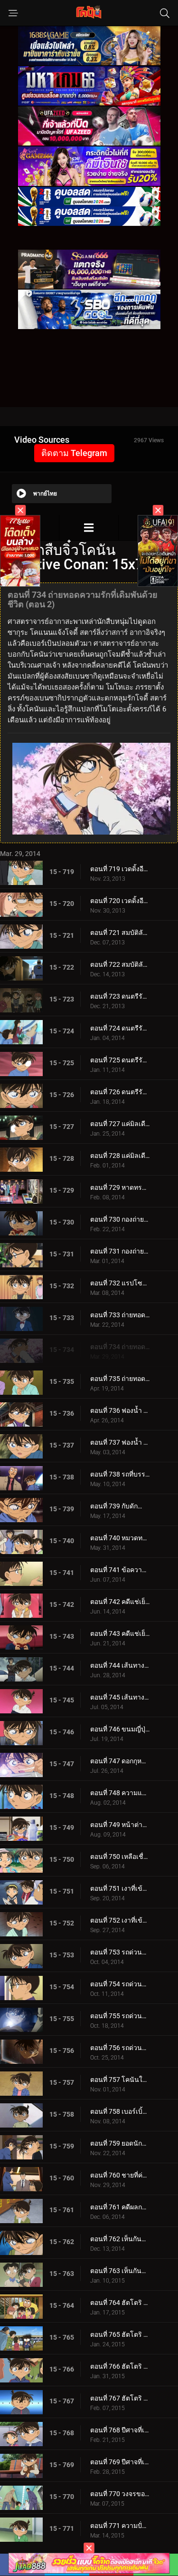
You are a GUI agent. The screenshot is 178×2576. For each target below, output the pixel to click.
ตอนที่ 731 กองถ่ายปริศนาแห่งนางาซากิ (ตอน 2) (120, 1251)
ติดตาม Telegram (74, 453)
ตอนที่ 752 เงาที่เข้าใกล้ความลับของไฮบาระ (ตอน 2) (120, 1920)
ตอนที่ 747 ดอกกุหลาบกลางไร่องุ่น (120, 1761)
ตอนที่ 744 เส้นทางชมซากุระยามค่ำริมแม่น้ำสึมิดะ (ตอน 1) (120, 1665)
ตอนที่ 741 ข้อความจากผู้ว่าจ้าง (120, 1570)
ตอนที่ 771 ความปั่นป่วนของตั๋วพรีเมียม (120, 2526)
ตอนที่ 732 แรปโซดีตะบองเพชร (120, 1283)
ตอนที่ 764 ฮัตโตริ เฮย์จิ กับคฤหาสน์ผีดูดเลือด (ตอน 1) (120, 2303)
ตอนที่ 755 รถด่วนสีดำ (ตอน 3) (120, 2016)
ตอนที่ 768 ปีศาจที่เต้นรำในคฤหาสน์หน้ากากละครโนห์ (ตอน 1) (120, 2430)
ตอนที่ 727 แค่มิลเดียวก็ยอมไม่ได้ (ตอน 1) (120, 1124)
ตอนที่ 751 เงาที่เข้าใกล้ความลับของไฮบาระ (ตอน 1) (120, 1888)
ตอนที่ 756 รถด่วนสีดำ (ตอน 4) (120, 2048)
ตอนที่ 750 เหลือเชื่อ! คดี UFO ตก (120, 1857)
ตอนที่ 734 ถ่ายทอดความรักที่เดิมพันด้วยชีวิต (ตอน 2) (120, 1347)
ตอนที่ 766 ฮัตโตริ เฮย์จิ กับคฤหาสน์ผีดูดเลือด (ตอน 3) (120, 2366)
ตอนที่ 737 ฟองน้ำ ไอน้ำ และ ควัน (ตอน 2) (120, 1442)
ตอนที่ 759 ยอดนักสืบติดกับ (120, 2143)
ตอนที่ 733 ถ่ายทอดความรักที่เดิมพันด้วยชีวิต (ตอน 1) (120, 1315)
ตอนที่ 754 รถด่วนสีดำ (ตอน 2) (120, 1984)
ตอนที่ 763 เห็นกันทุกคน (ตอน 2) (120, 2271)
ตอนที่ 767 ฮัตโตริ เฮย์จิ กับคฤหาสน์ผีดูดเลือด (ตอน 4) (120, 2398)
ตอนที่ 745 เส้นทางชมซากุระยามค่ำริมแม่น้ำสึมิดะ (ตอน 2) (120, 1697)
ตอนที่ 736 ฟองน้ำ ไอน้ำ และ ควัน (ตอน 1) (120, 1410)
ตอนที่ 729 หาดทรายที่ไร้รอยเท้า (120, 1187)
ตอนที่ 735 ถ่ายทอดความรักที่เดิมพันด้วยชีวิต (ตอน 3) (120, 1379)
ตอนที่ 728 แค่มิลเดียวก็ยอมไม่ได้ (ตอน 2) (120, 1156)
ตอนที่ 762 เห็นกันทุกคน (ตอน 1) (120, 2239)
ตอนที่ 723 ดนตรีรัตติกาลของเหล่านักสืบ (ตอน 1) (120, 996)
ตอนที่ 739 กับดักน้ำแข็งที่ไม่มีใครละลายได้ (120, 1506)
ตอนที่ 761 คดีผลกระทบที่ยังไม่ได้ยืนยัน (120, 2207)
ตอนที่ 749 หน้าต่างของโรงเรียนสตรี (120, 1825)
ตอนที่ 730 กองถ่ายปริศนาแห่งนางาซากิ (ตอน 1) (120, 1219)
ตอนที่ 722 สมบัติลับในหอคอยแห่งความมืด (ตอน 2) (120, 964)
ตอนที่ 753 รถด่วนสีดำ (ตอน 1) (120, 1952)
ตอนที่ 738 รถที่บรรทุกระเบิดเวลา (120, 1474)
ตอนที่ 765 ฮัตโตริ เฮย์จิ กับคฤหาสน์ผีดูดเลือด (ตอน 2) (120, 2334)
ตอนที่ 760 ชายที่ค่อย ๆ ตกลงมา (120, 2175)
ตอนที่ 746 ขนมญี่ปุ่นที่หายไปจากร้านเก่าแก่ (120, 1729)
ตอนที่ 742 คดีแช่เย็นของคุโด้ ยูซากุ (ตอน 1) (120, 1602)
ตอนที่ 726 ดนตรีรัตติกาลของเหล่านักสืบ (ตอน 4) (120, 1092)
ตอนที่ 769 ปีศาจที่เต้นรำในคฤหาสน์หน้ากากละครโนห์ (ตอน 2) (120, 2462)
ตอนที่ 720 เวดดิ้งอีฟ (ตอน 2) (120, 901)
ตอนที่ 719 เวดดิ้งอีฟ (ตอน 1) (120, 869)
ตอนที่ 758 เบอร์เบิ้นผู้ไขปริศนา (120, 2111)
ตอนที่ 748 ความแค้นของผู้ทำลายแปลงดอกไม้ (120, 1793)
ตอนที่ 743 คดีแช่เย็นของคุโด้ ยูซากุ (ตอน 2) (120, 1633)
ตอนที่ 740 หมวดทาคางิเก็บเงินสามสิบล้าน (120, 1538)
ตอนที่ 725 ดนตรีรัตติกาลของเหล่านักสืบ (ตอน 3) (120, 1060)
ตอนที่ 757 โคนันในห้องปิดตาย (120, 2080)
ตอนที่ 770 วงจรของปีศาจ (120, 2494)
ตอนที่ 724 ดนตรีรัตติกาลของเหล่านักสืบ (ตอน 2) (120, 1028)
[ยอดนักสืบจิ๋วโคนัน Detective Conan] (89, 528)
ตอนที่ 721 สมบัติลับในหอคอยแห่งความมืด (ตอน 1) (120, 933)
